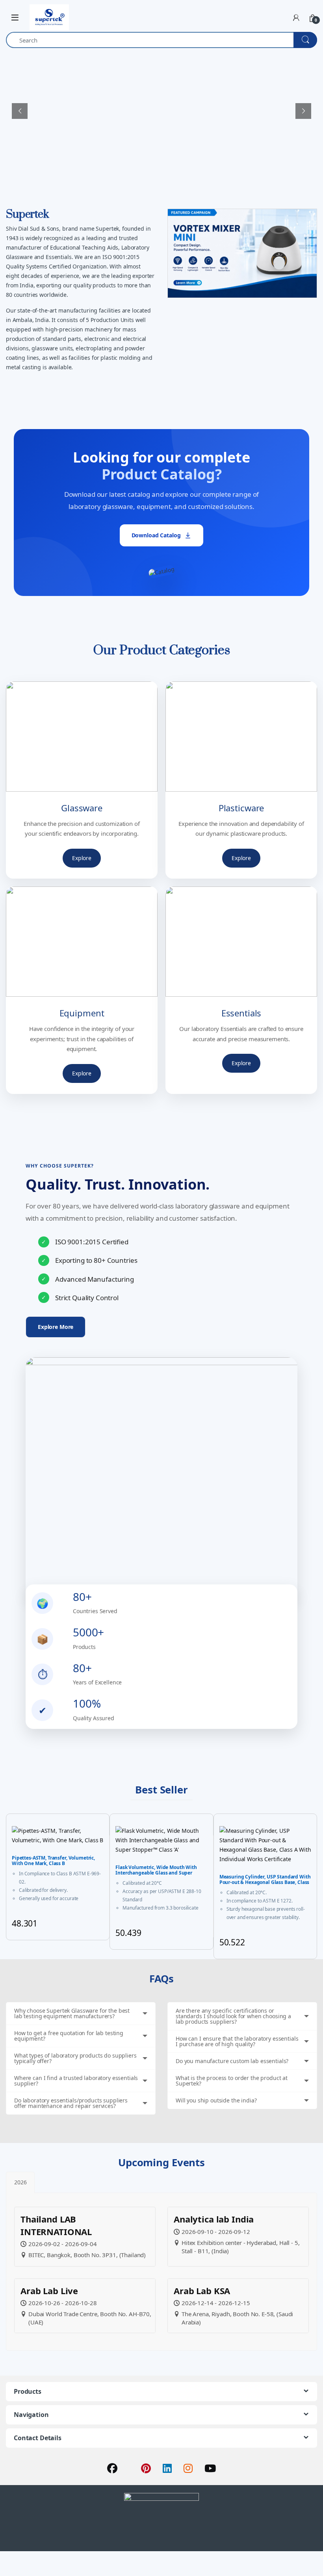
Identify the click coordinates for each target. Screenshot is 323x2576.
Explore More (56, 1327)
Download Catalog (156, 535)
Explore (82, 858)
